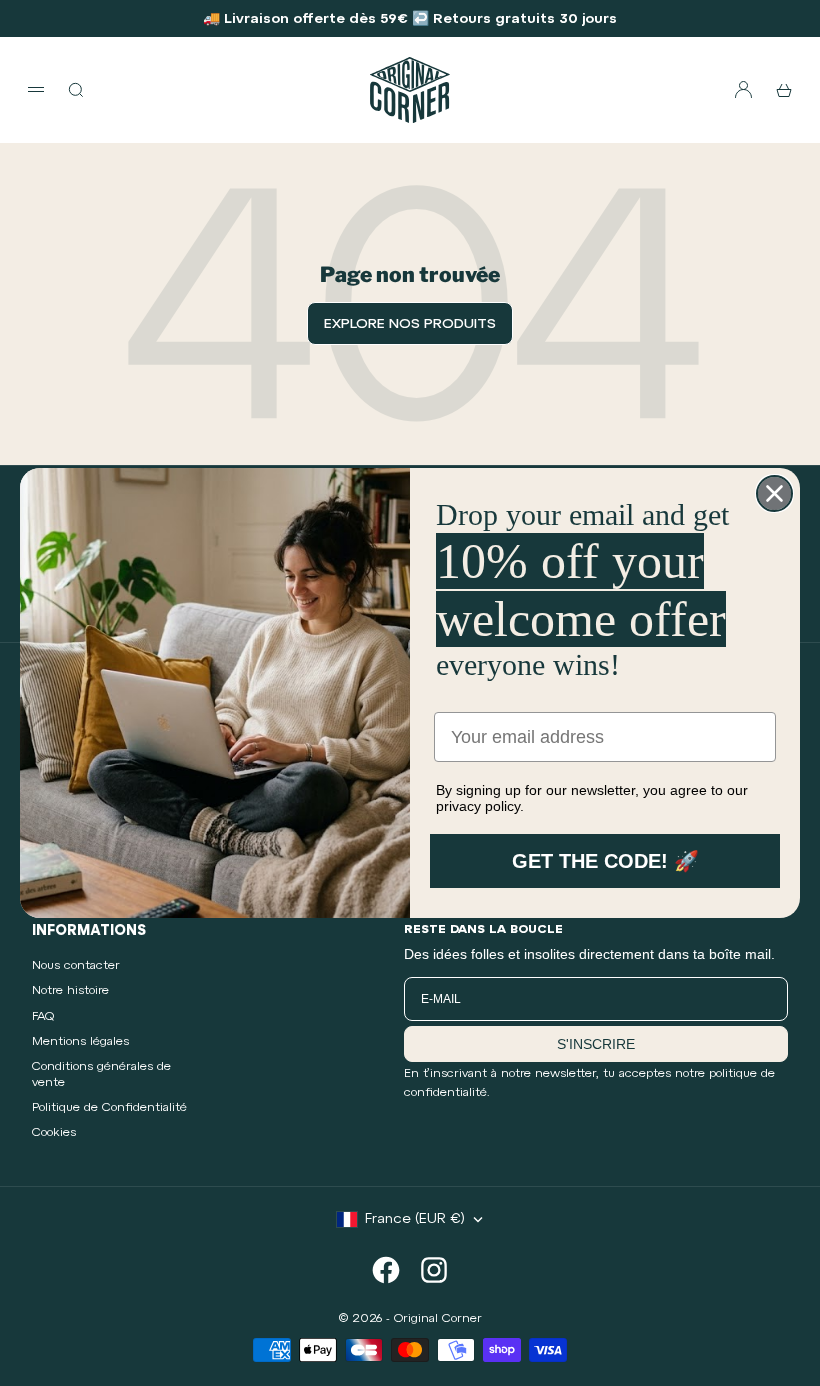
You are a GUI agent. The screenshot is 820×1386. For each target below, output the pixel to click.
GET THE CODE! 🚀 (605, 861)
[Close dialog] (774, 493)
